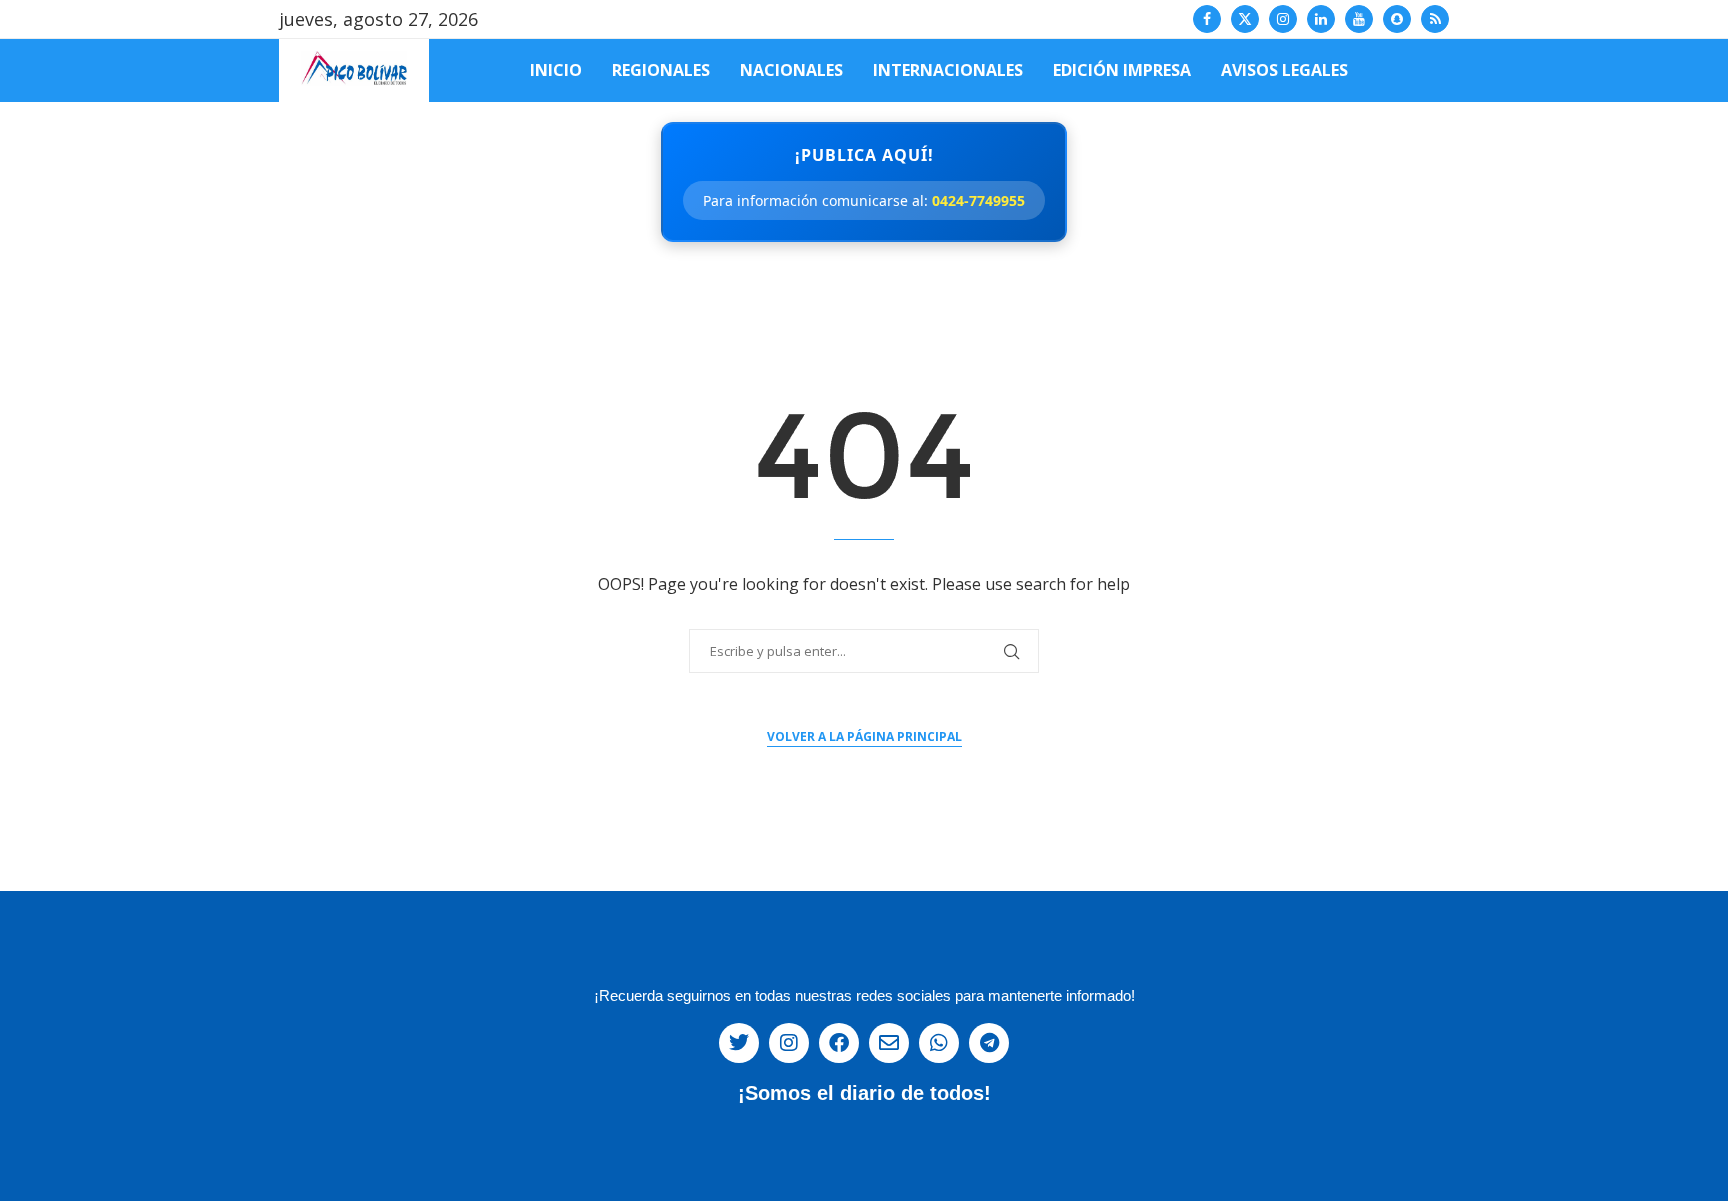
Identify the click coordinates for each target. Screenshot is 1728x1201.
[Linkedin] (1321, 19)
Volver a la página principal (864, 736)
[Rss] (1435, 19)
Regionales (661, 70)
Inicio (556, 70)
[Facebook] (1207, 19)
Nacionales (791, 70)
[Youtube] (1359, 19)
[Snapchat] (1397, 19)
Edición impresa (1122, 70)
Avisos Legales (1284, 70)
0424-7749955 (978, 200)
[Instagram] (1283, 19)
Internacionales (948, 70)
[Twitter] (1245, 19)
